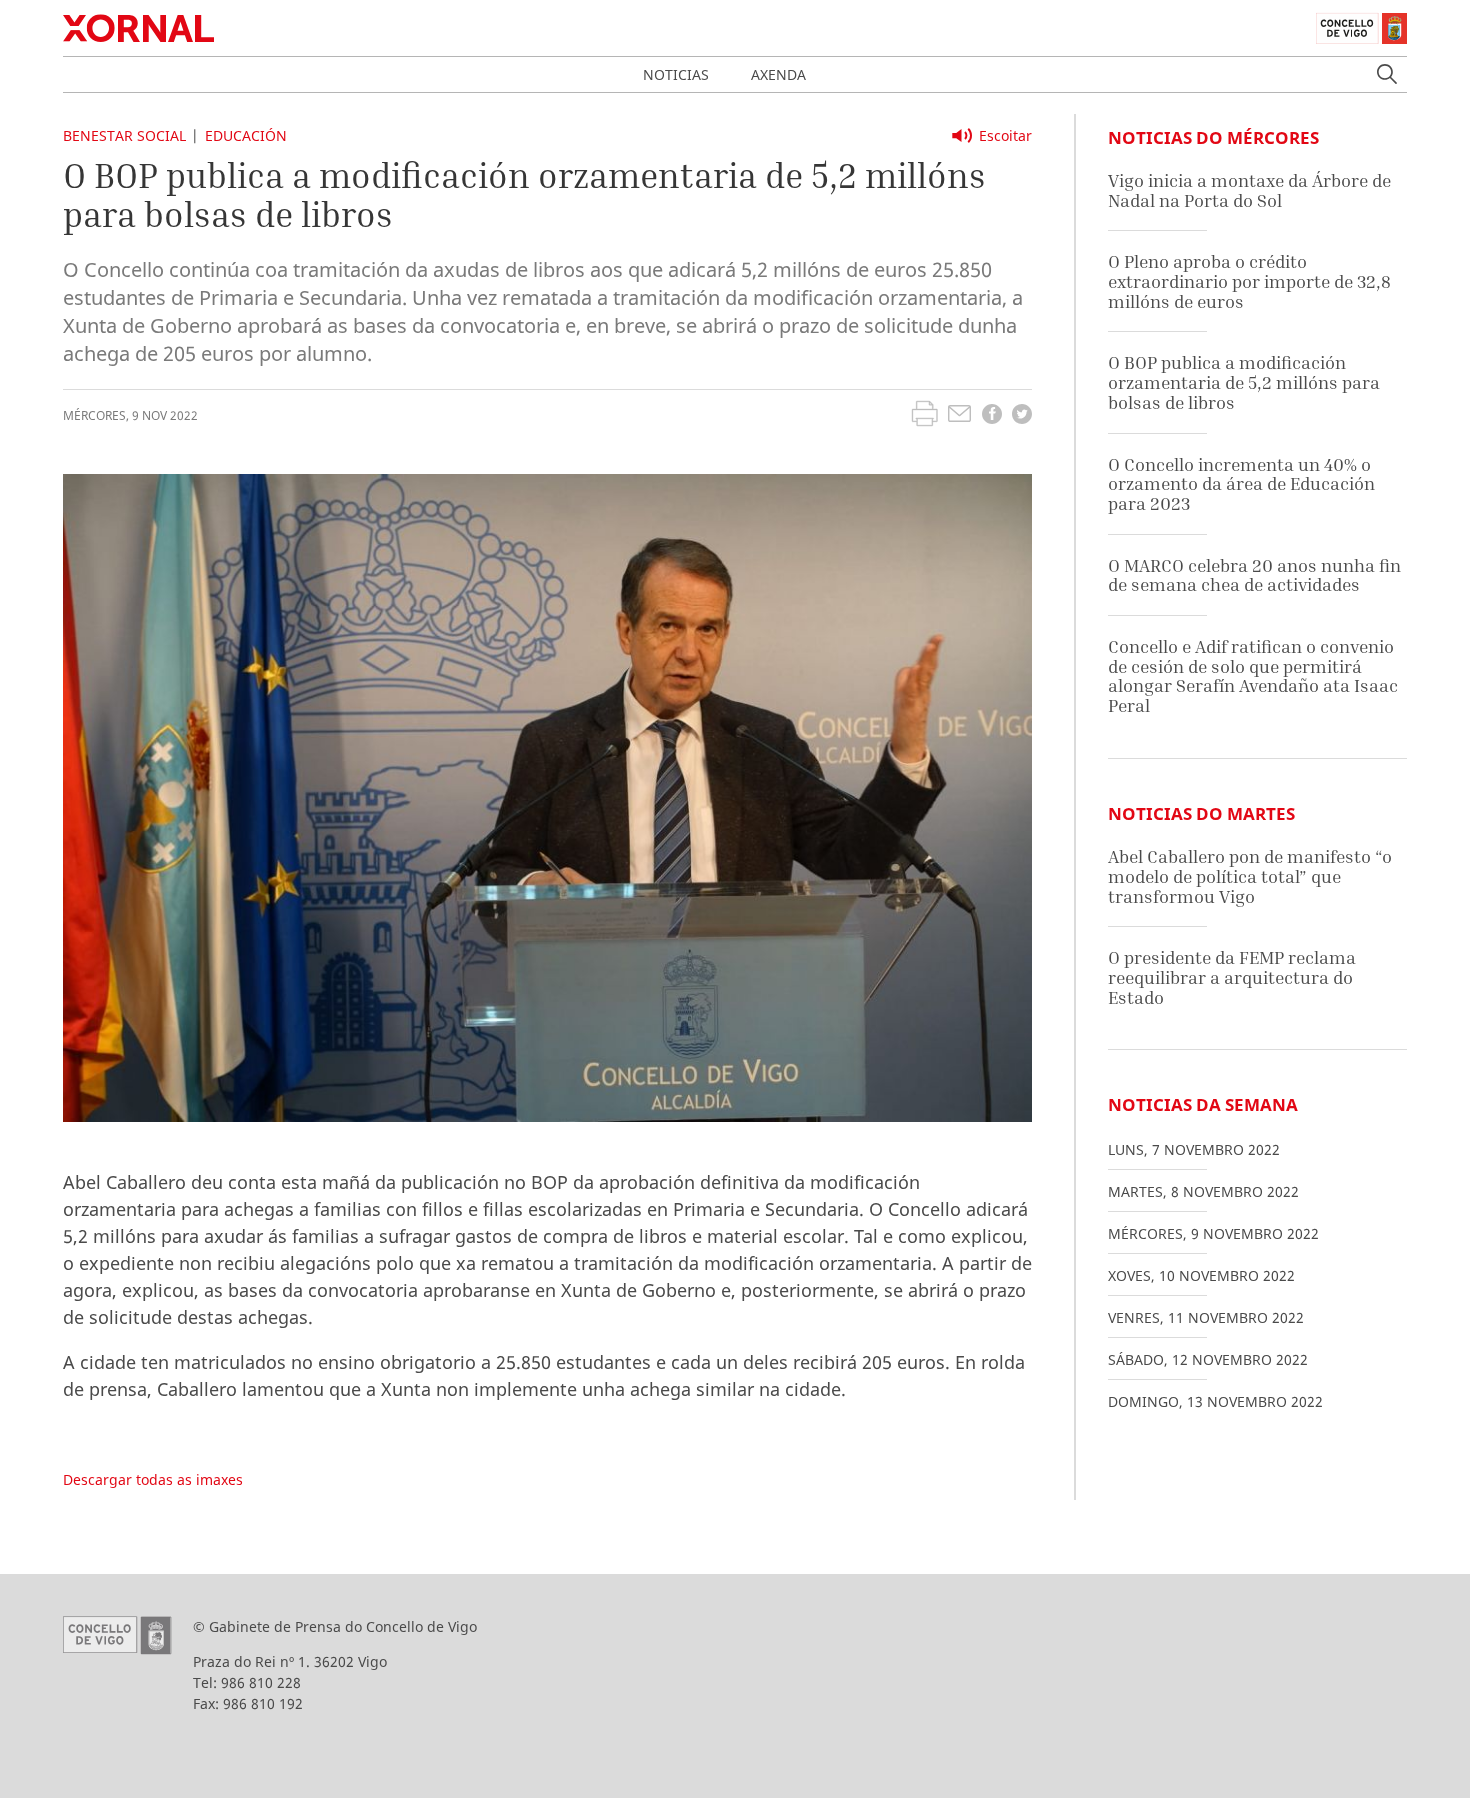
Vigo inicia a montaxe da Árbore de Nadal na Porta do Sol (1249, 190)
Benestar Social (124, 135)
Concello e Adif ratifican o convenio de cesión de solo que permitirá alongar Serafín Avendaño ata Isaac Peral (1253, 676)
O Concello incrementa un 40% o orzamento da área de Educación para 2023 (1241, 484)
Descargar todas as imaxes (153, 1479)
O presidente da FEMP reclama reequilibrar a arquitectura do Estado (1232, 977)
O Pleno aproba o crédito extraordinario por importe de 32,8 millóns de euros (1249, 281)
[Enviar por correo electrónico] (959, 416)
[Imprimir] (924, 416)
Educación (246, 135)
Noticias (676, 74)
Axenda (778, 74)
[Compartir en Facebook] (992, 416)
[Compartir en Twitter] (1022, 416)
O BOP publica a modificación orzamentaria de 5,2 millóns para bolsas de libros (1244, 382)
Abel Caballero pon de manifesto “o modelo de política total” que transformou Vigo (1250, 876)
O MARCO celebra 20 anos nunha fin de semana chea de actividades (1254, 575)
